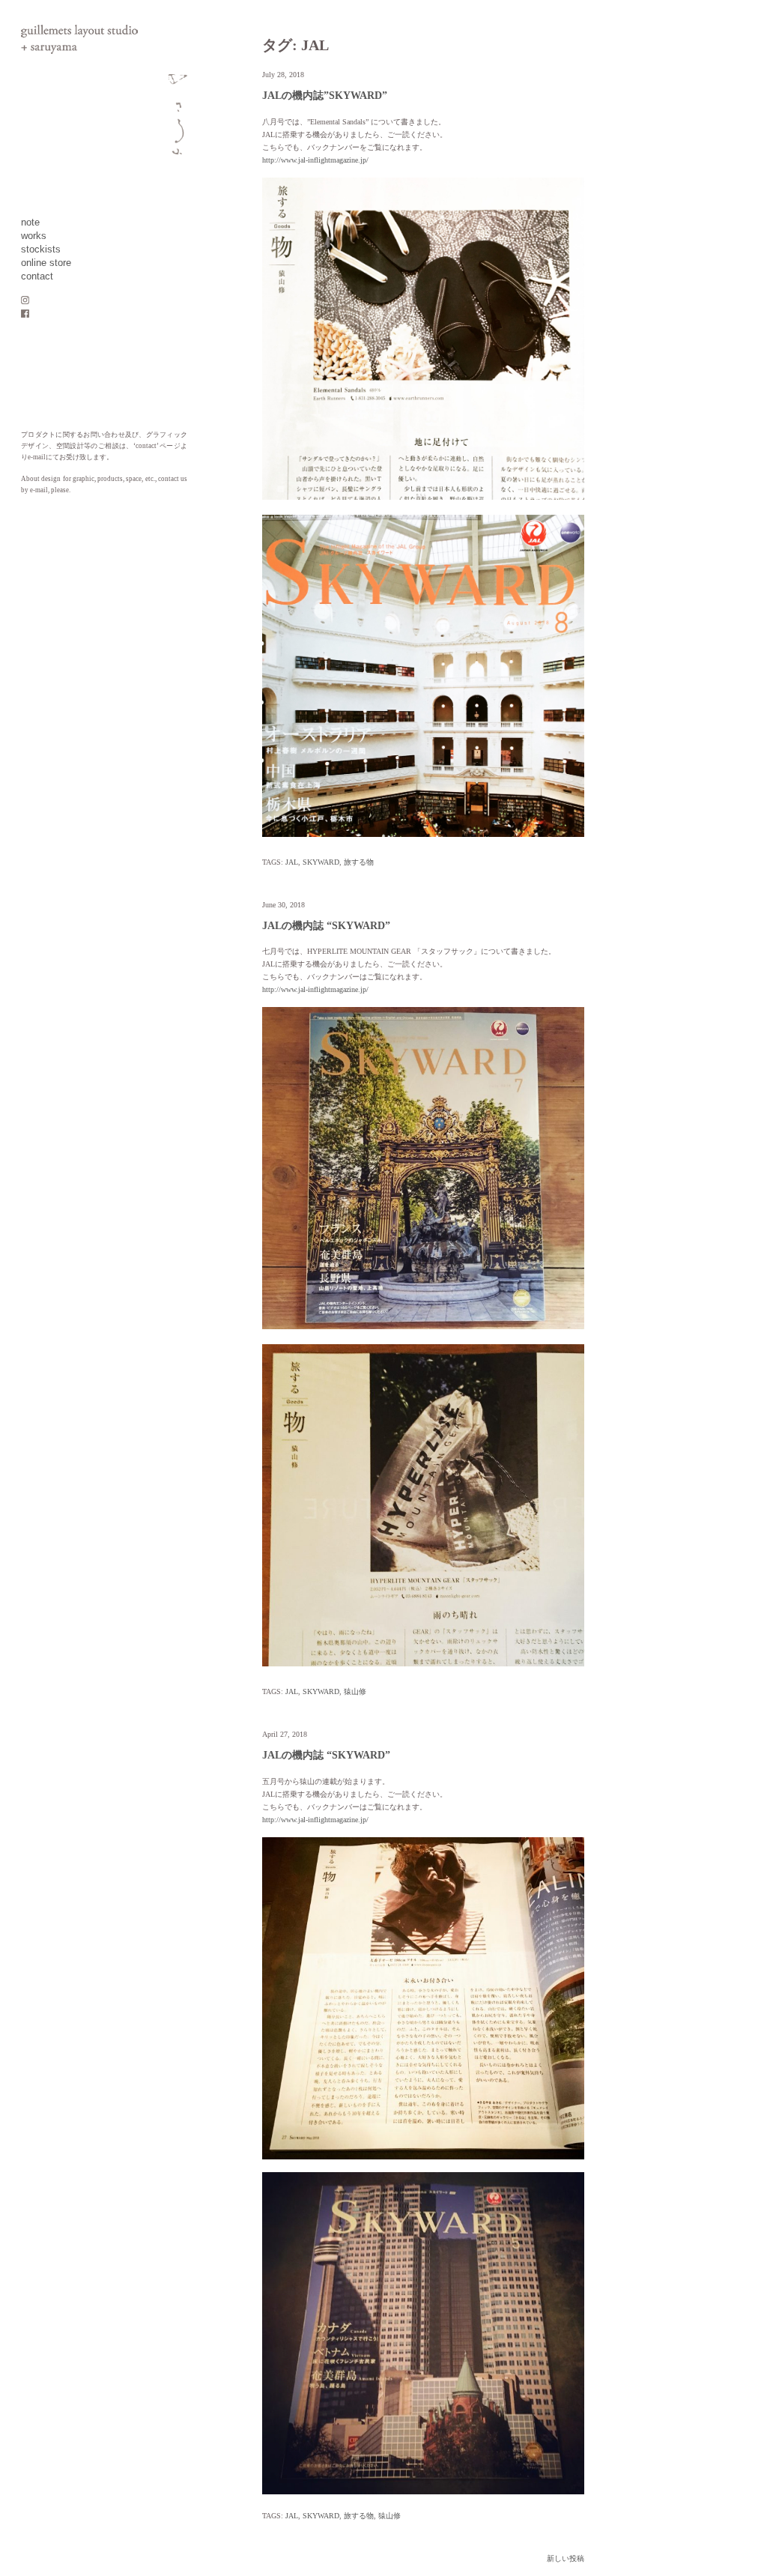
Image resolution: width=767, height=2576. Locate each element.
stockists (41, 250)
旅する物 (359, 862)
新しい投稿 (566, 2558)
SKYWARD (321, 862)
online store (46, 263)
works (34, 236)
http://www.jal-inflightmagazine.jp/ (315, 160)
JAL (292, 862)
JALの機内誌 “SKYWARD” (326, 926)
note (30, 223)
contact (37, 276)
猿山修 (355, 1691)
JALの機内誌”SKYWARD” (325, 96)
